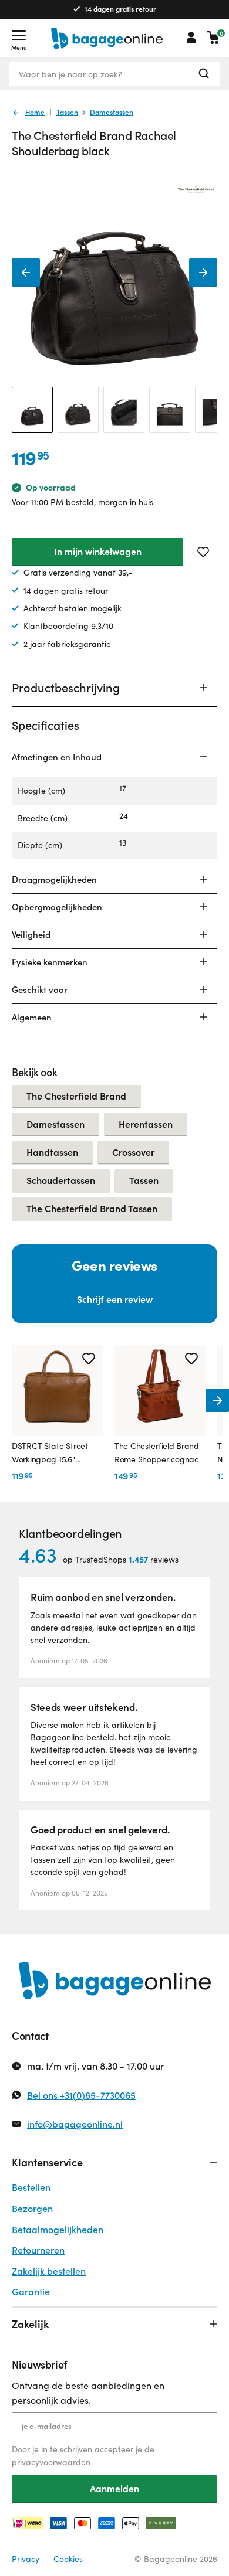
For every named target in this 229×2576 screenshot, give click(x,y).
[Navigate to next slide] (217, 1400)
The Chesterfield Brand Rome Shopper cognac (157, 1452)
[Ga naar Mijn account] (191, 38)
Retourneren (38, 2250)
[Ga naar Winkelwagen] (213, 38)
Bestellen (31, 2187)
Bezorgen (32, 2208)
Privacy (26, 2559)
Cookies (68, 2559)
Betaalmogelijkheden (58, 2229)
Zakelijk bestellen (49, 2271)
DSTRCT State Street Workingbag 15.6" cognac (50, 1453)
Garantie (31, 2291)
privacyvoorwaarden (51, 2462)
